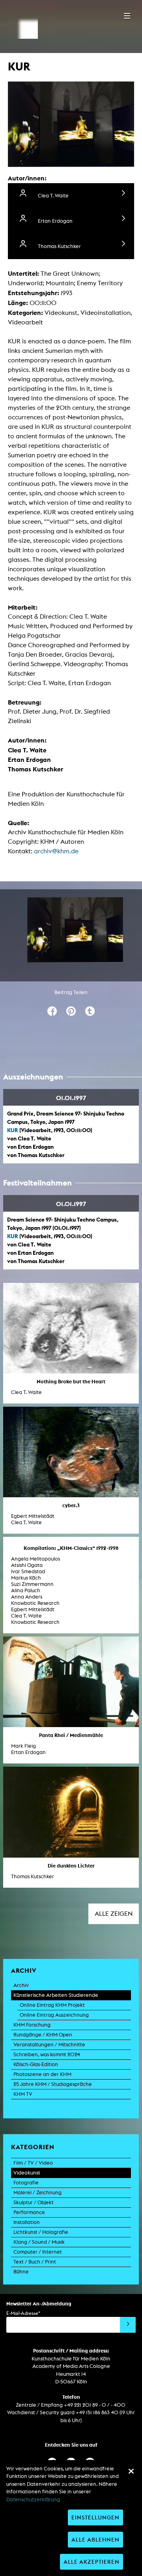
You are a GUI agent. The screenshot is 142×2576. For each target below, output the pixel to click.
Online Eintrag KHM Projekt (52, 2005)
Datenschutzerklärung (33, 2499)
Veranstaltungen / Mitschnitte (49, 2045)
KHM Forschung (32, 2025)
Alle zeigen (114, 1914)
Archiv (21, 1985)
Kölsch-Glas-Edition (36, 2064)
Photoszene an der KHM (42, 2074)
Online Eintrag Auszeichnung (54, 2015)
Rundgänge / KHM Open (43, 2035)
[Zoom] (75, 930)
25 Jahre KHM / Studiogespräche (53, 2084)
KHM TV (23, 2094)
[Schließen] (131, 2471)
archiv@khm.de (56, 851)
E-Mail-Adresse (23, 2313)
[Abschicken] (128, 2325)
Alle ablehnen (95, 2539)
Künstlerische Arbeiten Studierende (56, 1995)
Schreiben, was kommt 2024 (47, 2054)
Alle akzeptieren (92, 2562)
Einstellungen (95, 2517)
